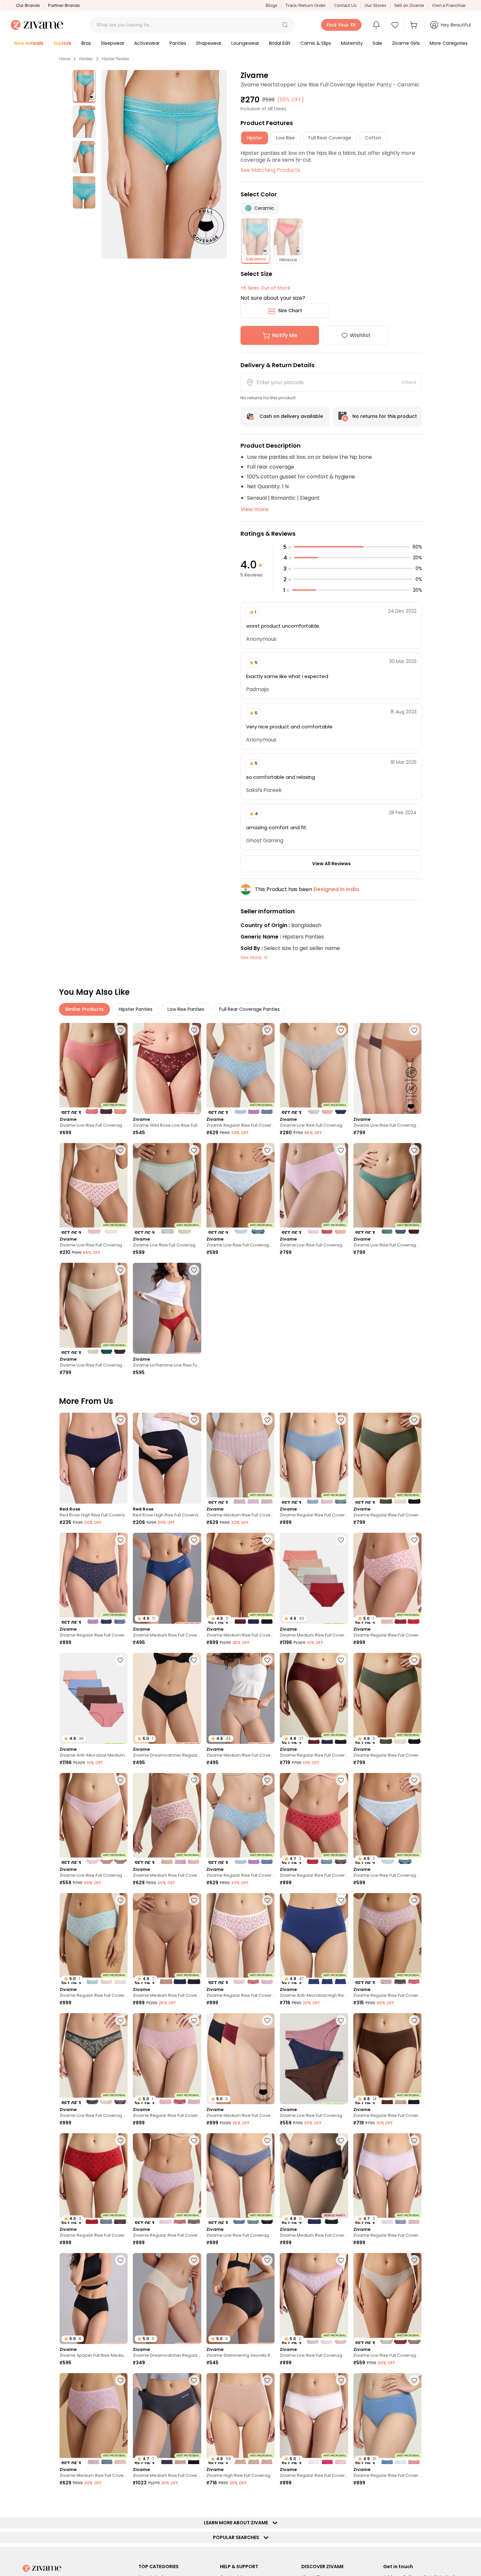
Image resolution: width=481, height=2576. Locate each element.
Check (409, 382)
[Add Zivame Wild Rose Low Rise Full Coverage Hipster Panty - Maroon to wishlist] (194, 1030)
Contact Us (345, 5)
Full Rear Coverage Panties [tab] (249, 1009)
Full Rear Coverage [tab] (330, 138)
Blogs (271, 5)
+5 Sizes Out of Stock (266, 288)
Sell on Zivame (409, 5)
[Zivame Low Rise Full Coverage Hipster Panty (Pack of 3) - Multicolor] (94, 1068)
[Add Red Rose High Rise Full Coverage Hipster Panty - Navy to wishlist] (120, 1420)
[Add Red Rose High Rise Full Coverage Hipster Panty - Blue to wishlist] (194, 1420)
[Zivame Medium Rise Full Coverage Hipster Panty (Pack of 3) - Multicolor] (240, 1458)
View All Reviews (331, 864)
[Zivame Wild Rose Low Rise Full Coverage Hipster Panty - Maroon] (167, 1068)
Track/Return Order (306, 5)
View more (254, 509)
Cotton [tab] (373, 138)
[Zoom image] (164, 164)
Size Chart (290, 311)
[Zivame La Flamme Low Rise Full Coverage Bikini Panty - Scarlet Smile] (167, 1308)
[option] (84, 86)
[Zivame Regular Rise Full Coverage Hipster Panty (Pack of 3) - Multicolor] (240, 1068)
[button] (285, 25)
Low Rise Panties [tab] (186, 1009)
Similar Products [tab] (84, 1009)
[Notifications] (376, 25)
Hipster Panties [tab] (136, 1009)
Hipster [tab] (255, 138)
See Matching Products (270, 170)
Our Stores (375, 5)
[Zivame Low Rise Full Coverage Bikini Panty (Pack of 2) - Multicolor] (94, 1189)
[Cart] (415, 25)
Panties (86, 59)
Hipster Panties (116, 59)
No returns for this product (385, 416)
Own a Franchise (449, 5)
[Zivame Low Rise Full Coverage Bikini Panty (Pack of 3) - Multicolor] (314, 1068)
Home (64, 59)
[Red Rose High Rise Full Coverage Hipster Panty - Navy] (94, 1458)
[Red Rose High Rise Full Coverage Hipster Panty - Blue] (167, 1458)
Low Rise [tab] (285, 138)
